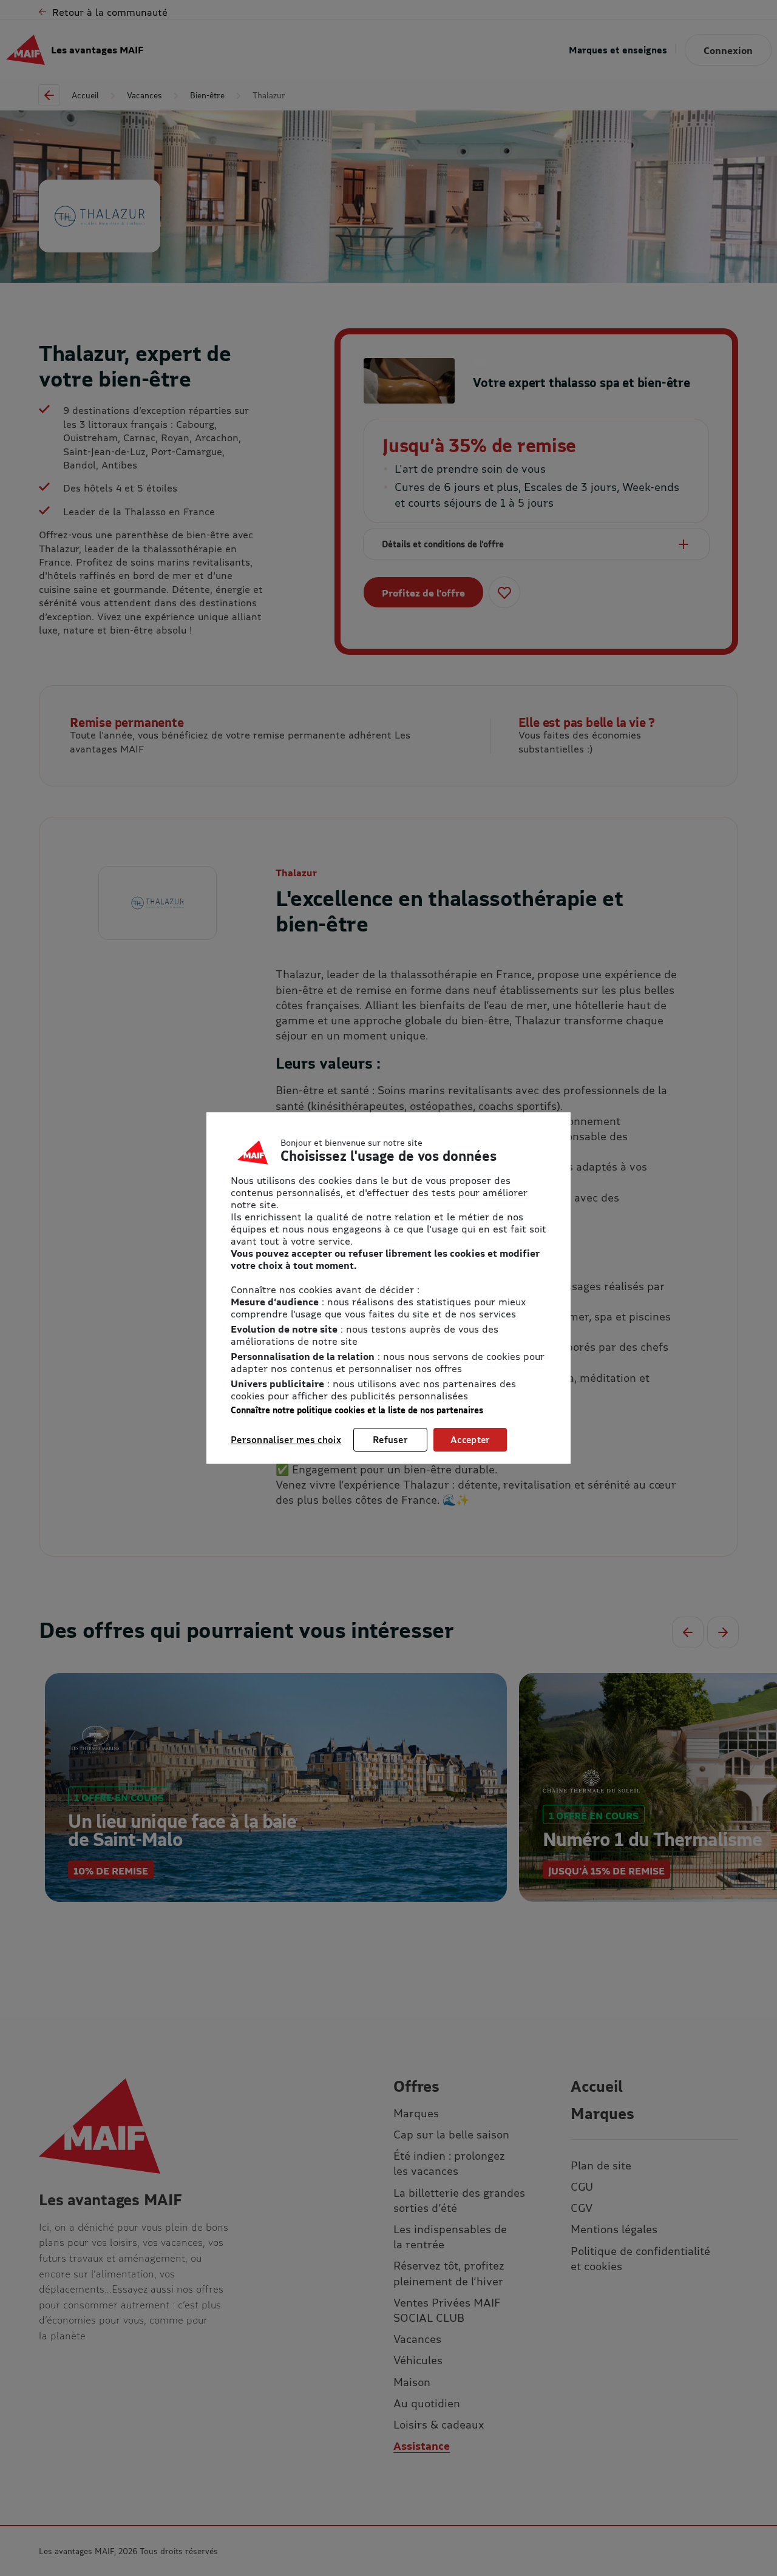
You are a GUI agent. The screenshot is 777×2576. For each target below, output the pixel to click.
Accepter (470, 1439)
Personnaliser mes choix (286, 1439)
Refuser (390, 1439)
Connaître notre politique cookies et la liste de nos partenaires (357, 1410)
